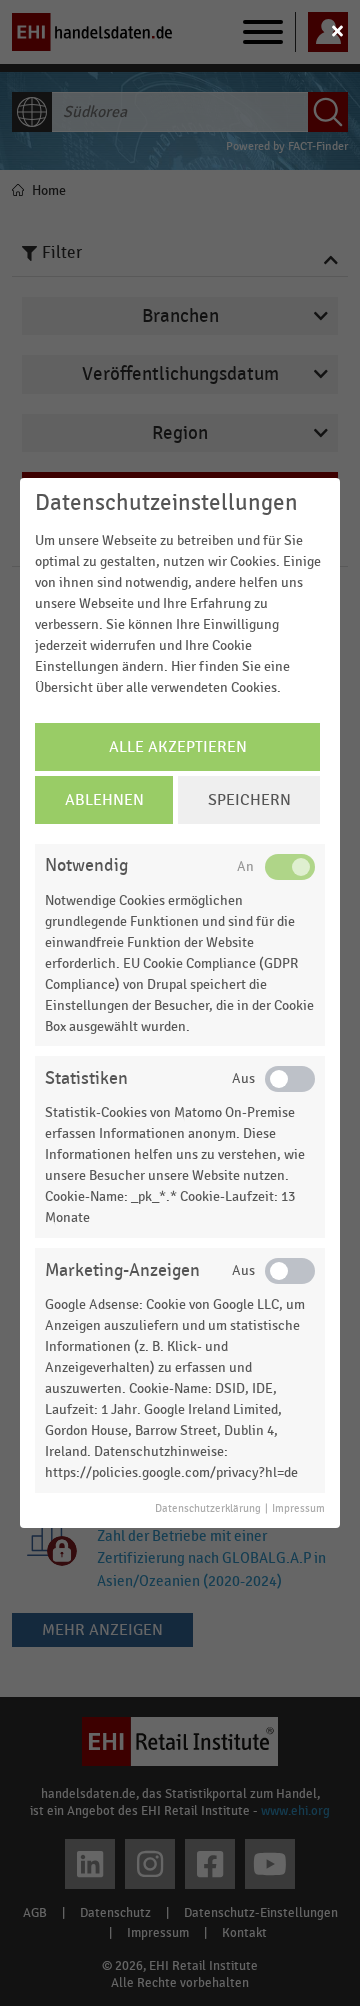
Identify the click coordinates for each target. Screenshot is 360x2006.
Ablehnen (104, 800)
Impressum (298, 1509)
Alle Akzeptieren (178, 747)
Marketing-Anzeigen (122, 1270)
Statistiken (86, 1078)
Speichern (249, 800)
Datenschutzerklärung (208, 1509)
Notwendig (86, 865)
